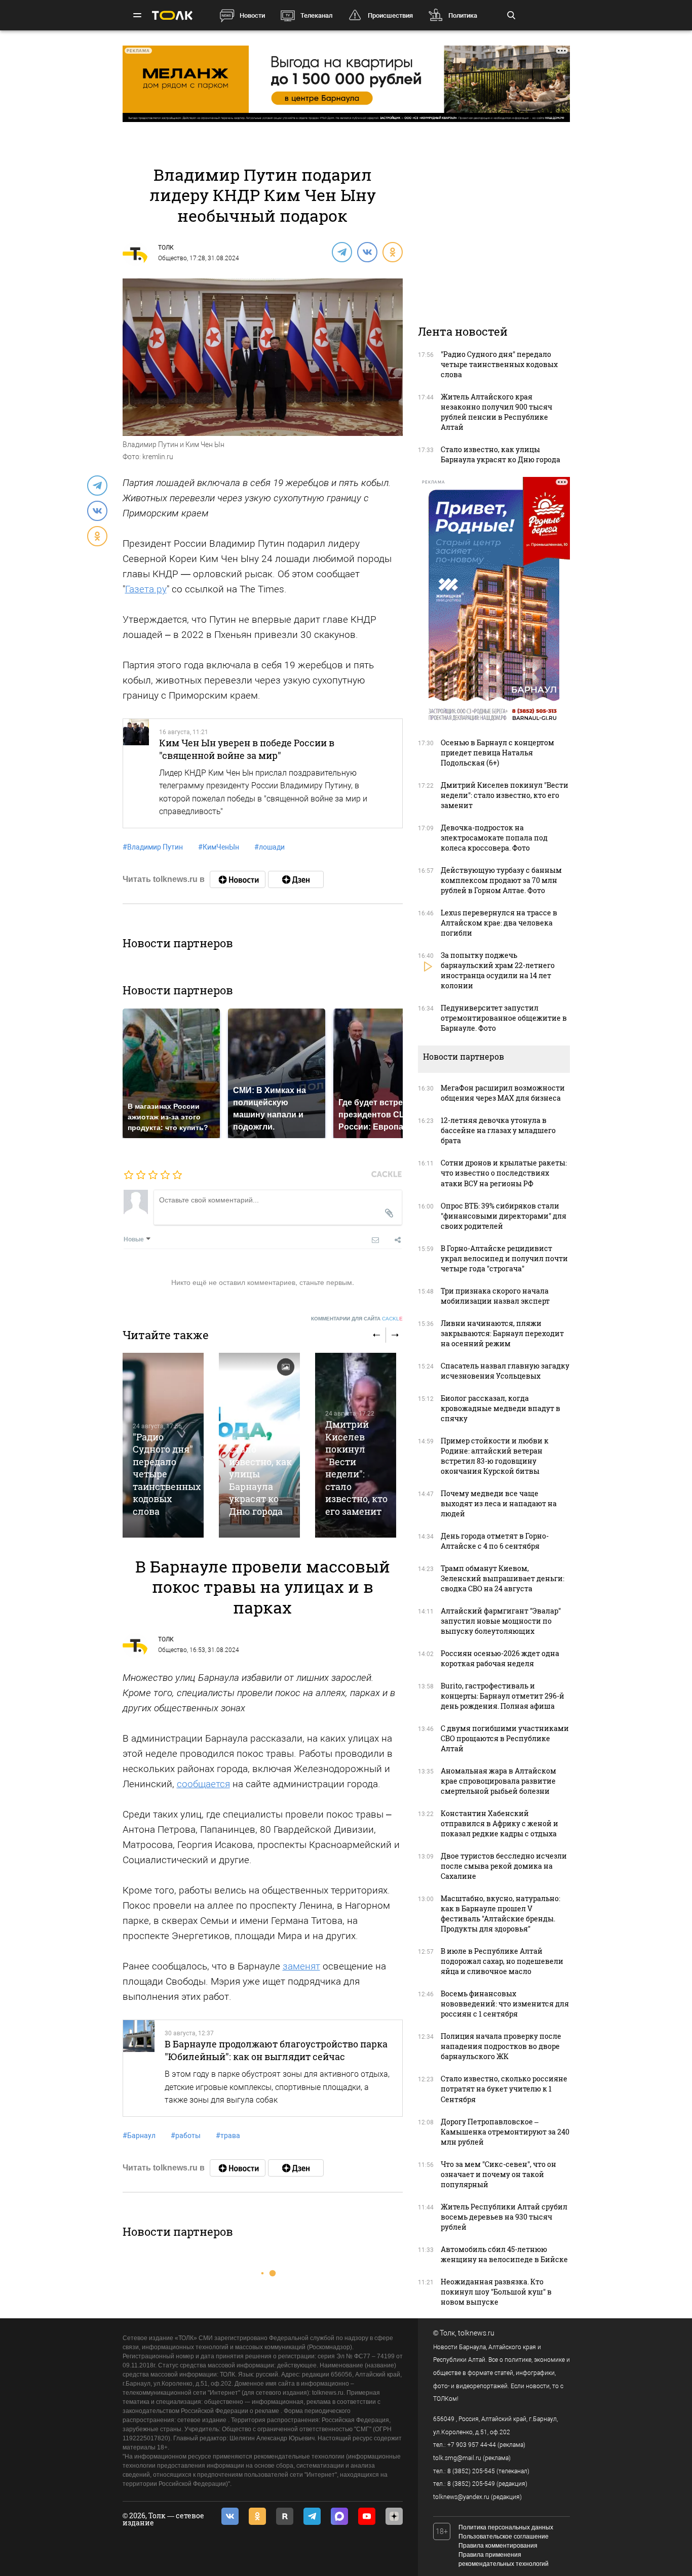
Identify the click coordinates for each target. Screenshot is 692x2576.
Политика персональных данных (506, 2527)
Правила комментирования (498, 2546)
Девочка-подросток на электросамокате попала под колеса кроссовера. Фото (494, 838)
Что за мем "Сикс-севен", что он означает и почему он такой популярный (498, 2174)
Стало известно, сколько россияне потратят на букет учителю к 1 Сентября (504, 2089)
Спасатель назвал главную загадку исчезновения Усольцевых (505, 1371)
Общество (172, 258)
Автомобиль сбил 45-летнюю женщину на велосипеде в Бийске (504, 2254)
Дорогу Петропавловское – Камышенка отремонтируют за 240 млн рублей (505, 2132)
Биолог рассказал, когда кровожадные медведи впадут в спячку (501, 1408)
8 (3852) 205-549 (471, 2484)
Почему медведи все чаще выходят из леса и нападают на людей (499, 1503)
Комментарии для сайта (357, 1319)
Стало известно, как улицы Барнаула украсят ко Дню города (260, 1480)
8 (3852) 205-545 (471, 2471)
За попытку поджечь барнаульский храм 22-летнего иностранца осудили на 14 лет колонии (498, 970)
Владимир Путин (153, 847)
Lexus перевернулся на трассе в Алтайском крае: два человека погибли (499, 923)
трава (228, 2136)
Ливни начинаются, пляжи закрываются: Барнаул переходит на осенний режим (502, 1333)
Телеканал (316, 15)
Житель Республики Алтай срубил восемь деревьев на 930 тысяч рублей (504, 2217)
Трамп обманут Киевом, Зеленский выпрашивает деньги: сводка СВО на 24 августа (503, 1578)
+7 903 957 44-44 (472, 2445)
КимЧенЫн (219, 847)
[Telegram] (341, 252)
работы (186, 2136)
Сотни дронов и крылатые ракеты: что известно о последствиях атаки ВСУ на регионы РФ (504, 1173)
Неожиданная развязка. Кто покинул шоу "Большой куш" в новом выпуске (496, 2292)
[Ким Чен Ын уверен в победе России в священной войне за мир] (136, 773)
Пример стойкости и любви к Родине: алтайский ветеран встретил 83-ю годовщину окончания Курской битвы (495, 1456)
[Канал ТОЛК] (296, 879)
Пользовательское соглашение (504, 2537)
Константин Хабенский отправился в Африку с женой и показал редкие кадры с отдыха (499, 1823)
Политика (463, 15)
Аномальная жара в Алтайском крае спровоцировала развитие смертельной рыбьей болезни (498, 1781)
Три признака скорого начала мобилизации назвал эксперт (495, 1296)
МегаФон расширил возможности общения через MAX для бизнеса (503, 1093)
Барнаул (139, 2136)
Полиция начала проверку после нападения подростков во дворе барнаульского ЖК (501, 2046)
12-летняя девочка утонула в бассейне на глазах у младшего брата (498, 1130)
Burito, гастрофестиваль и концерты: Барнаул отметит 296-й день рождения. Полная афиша (503, 1696)
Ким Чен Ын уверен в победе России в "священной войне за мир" (247, 749)
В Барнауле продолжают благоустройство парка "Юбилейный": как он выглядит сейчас (276, 2050)
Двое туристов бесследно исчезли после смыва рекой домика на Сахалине (504, 1866)
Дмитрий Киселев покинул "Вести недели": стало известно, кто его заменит (356, 1467)
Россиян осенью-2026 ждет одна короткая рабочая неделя (500, 1658)
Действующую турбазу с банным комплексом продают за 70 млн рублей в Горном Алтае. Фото (501, 880)
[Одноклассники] (392, 252)
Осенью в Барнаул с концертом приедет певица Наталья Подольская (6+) (497, 753)
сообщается (203, 1784)
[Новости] (238, 879)
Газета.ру (146, 589)
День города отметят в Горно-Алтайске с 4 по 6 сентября (495, 1541)
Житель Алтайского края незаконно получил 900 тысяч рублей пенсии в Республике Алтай (496, 412)
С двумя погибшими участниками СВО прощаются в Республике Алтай (505, 1738)
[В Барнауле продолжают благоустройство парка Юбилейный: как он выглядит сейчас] (139, 2068)
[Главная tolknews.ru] (172, 15)
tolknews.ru (476, 2333)
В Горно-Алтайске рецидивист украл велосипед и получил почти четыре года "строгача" (504, 1258)
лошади (270, 847)
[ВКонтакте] (367, 252)
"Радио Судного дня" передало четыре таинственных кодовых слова (167, 1474)
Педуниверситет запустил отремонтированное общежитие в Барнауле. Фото (504, 1018)
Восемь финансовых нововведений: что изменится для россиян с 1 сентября (505, 2004)
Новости (252, 15)
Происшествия (390, 15)
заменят (301, 1966)
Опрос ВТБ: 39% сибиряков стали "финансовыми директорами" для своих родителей (504, 1216)
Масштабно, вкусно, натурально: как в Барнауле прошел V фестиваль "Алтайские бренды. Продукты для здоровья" (501, 1914)
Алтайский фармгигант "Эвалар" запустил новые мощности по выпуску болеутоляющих (501, 1621)
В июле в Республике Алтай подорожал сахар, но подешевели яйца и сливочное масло (502, 1961)
